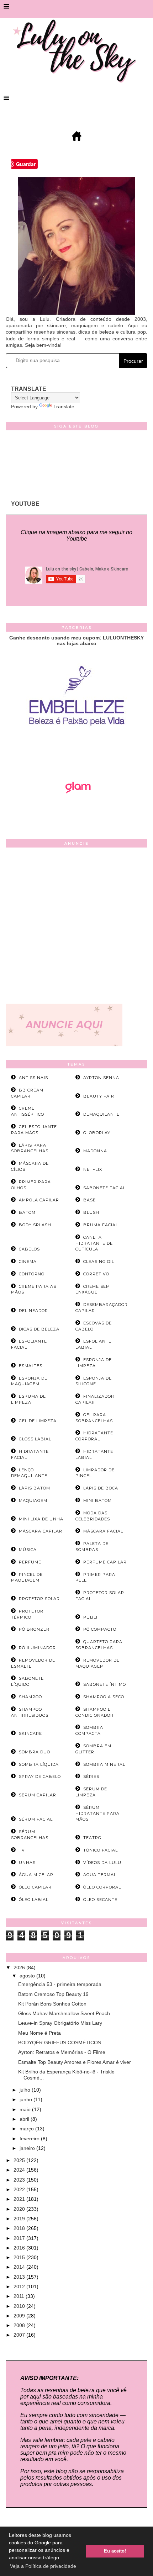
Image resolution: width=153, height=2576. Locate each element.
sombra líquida (39, 1764)
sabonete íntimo (105, 1684)
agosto (28, 1976)
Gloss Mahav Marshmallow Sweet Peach (64, 2013)
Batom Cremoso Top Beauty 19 (53, 1994)
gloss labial (35, 1439)
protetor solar (39, 1599)
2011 (20, 2296)
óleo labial (34, 1900)
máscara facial (103, 1531)
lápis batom (35, 1488)
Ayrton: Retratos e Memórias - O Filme (62, 2052)
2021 (20, 2199)
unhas (27, 1863)
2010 (20, 2306)
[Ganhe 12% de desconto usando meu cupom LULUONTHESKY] (76, 813)
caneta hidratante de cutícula (94, 1243)
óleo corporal (102, 1887)
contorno (32, 1274)
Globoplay (97, 1133)
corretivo (96, 1274)
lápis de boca (101, 1488)
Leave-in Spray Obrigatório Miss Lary (60, 2023)
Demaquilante (101, 1114)
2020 (20, 2209)
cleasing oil (99, 1262)
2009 (20, 2316)
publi (90, 1617)
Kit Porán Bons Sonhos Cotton (52, 2004)
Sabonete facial (104, 1188)
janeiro (28, 2148)
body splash (35, 1225)
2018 (20, 2228)
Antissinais (33, 1078)
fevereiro (30, 2139)
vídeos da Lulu (102, 1863)
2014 (20, 2267)
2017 (20, 2238)
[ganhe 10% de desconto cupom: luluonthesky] (77, 750)
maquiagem (33, 1501)
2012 (20, 2286)
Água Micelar (36, 1875)
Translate (64, 407)
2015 (20, 2257)
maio (26, 2109)
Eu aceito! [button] (115, 2551)
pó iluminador (37, 1648)
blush (91, 1212)
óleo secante (100, 1900)
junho (27, 2099)
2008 (20, 2325)
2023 (20, 2180)
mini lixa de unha (41, 1519)
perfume (30, 1562)
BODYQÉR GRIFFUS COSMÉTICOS (60, 2043)
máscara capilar (41, 1531)
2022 (20, 2189)
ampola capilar (39, 1200)
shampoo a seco (104, 1697)
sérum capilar (38, 1795)
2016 (20, 2248)
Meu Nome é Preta (39, 2033)
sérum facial (36, 1819)
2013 (20, 2277)
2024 (20, 2170)
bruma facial (101, 1225)
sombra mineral (104, 1764)
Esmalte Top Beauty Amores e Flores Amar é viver (75, 2062)
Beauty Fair (99, 1096)
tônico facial (101, 1850)
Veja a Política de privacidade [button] (43, 2566)
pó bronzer (34, 1629)
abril (25, 2119)
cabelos (29, 1249)
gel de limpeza (38, 1421)
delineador (33, 1311)
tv (22, 1850)
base (89, 1200)
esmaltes (31, 1366)
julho (26, 2090)
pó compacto (100, 1629)
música (28, 1550)
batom (27, 1212)
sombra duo (35, 1752)
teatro (92, 1838)
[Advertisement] (76, 927)
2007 (20, 2335)
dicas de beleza (39, 1329)
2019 (20, 2219)
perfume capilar (105, 1562)
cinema (28, 1262)
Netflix (93, 1169)
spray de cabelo (40, 1776)
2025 (20, 2160)
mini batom (97, 1501)
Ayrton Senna (101, 1078)
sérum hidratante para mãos (97, 1813)
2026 (20, 1967)
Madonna (95, 1151)
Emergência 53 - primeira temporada (60, 1984)
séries (91, 1776)
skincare (30, 1733)
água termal (100, 1875)
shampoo (30, 1697)
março (27, 2129)
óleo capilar (35, 1887)
